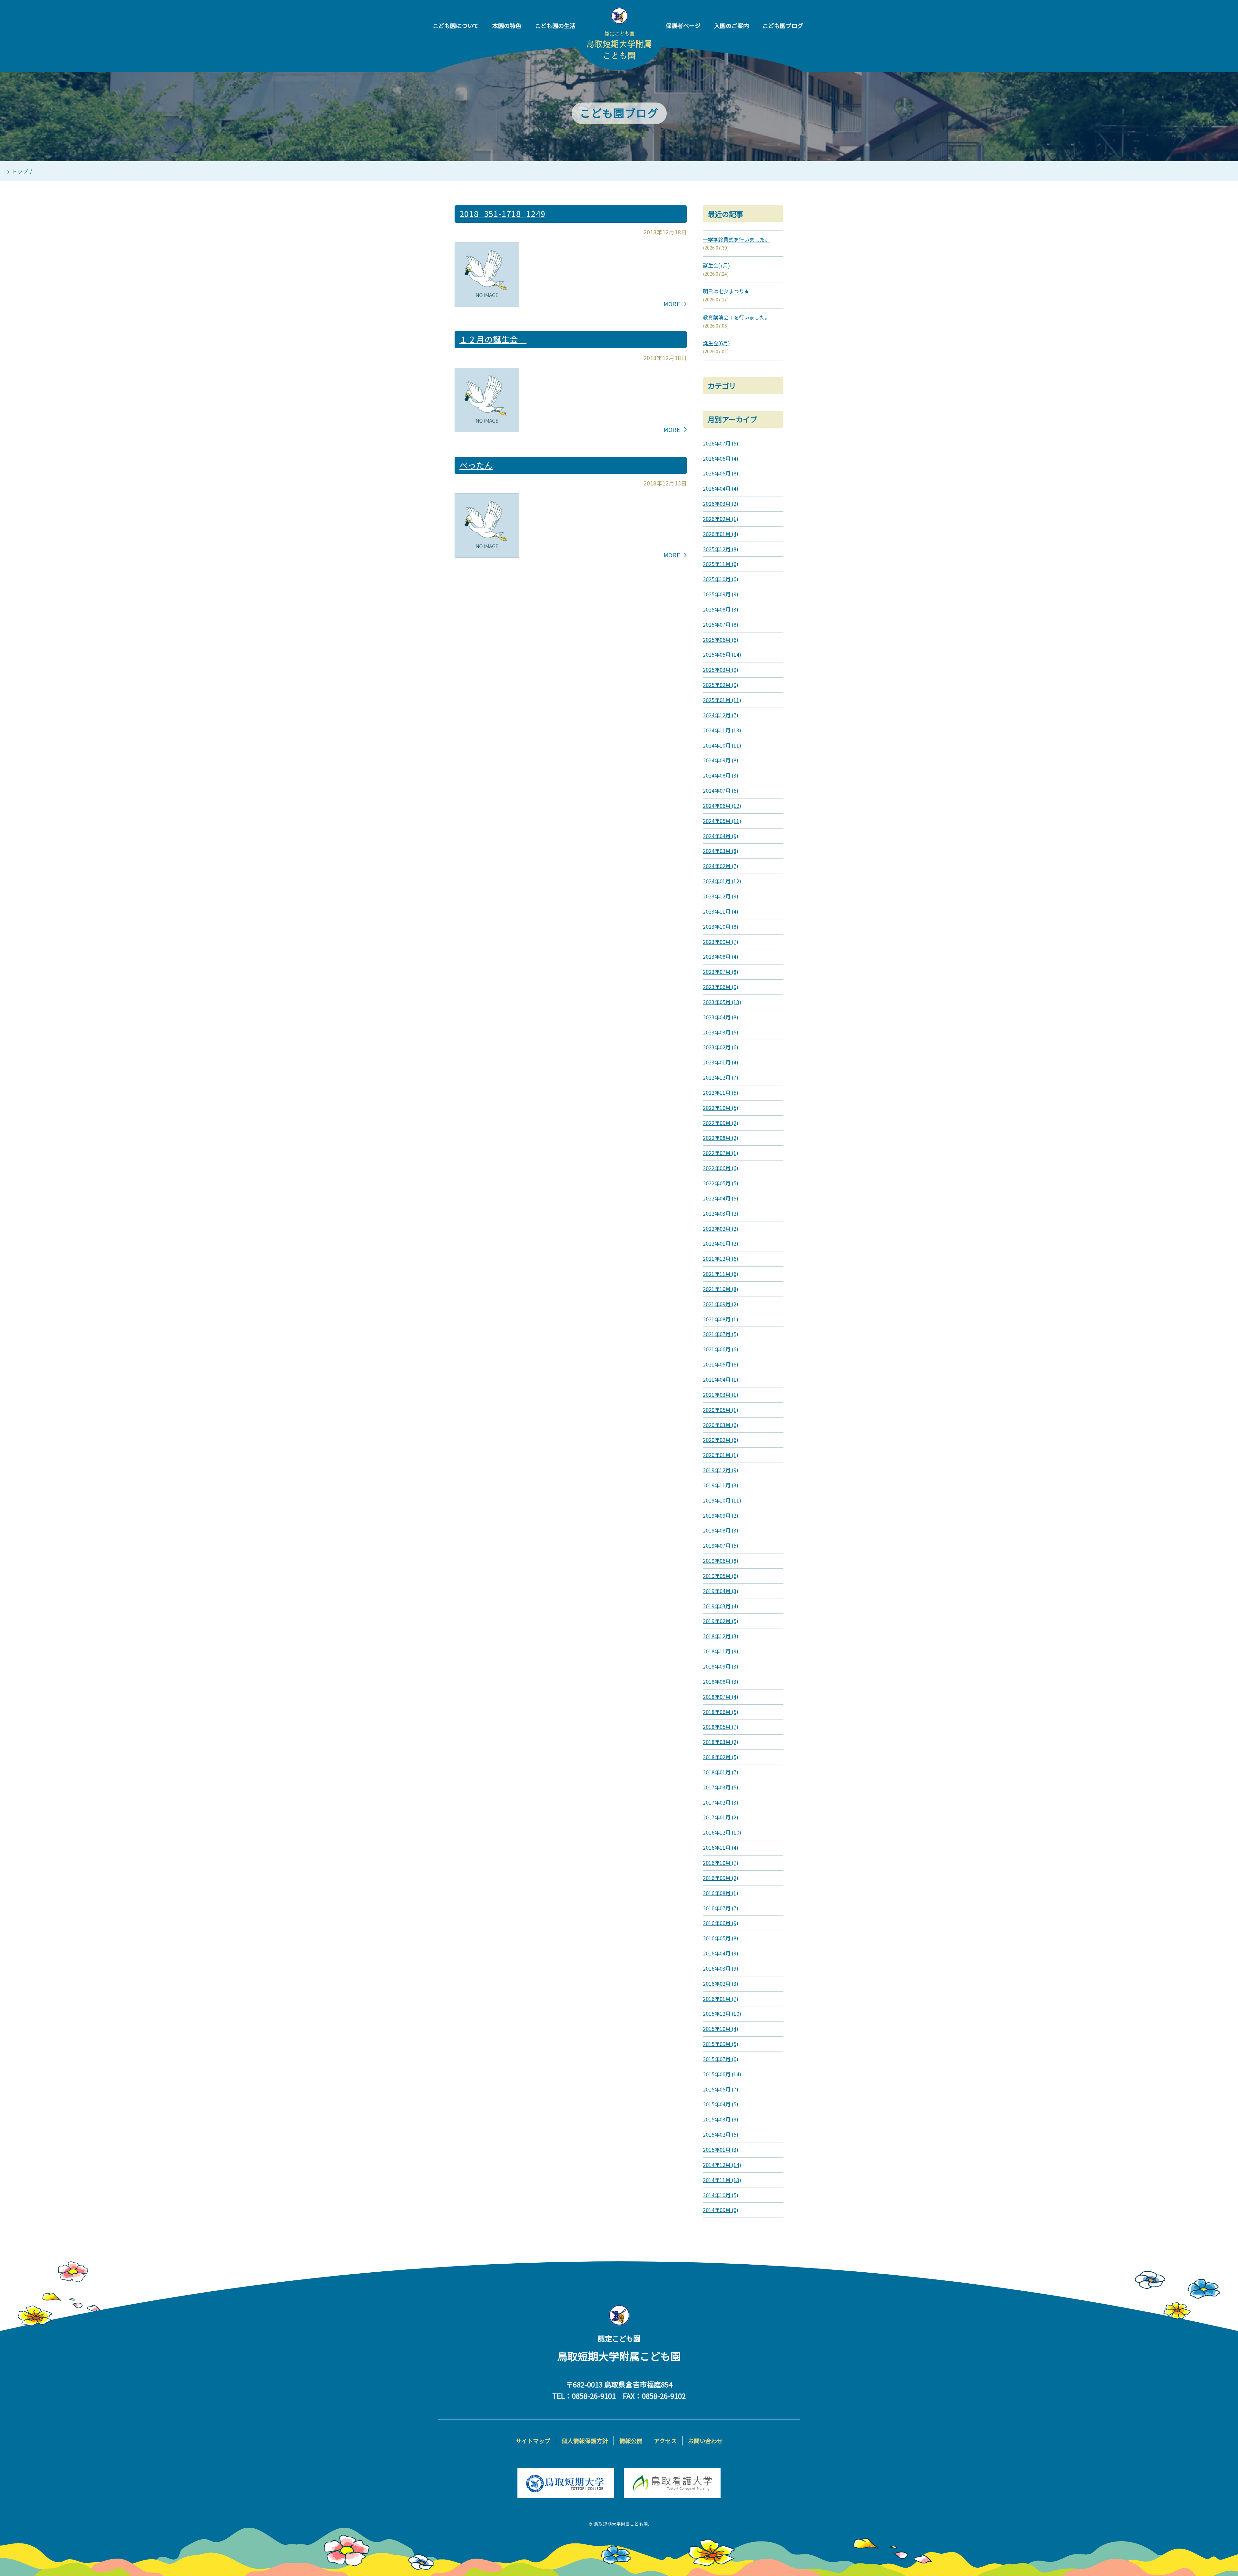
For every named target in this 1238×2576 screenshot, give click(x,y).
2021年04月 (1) (721, 1379)
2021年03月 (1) (721, 1395)
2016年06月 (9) (721, 1923)
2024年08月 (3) (721, 775)
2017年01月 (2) (721, 1817)
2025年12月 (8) (721, 549)
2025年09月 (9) (721, 594)
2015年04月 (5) (721, 2104)
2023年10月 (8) (721, 926)
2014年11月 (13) (722, 2180)
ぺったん (476, 465)
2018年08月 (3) (721, 1681)
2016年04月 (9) (721, 1953)
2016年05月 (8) (721, 1938)
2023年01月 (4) (721, 1062)
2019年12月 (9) (721, 1470)
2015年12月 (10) (722, 2013)
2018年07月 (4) (721, 1697)
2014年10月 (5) (721, 2195)
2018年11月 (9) (721, 1651)
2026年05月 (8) (721, 473)
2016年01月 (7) (721, 1999)
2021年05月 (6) (721, 1364)
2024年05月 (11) (722, 821)
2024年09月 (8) (721, 760)
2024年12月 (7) (721, 715)
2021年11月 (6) (721, 1274)
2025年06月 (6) (721, 640)
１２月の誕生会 (493, 339)
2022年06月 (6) (721, 1168)
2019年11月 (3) (721, 1485)
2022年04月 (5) (721, 1198)
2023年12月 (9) (721, 896)
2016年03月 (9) (721, 1968)
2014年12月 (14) (722, 2165)
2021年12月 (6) (721, 1259)
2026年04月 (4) (721, 488)
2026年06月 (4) (721, 458)
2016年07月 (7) (721, 1908)
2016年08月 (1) (721, 1893)
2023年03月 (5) (721, 1032)
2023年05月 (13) (722, 1002)
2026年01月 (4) (721, 534)
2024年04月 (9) (721, 836)
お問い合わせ (705, 2441)
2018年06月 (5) (721, 1712)
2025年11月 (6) (721, 564)
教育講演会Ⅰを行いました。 (736, 317)
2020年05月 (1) (721, 1410)
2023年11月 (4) (721, 911)
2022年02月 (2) (721, 1229)
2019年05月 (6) (721, 1576)
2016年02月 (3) (721, 1983)
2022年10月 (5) (721, 1108)
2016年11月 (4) (721, 1847)
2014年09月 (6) (721, 2210)
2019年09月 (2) (721, 1515)
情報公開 (631, 2441)
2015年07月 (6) (721, 2059)
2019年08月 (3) (721, 1530)
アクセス (665, 2441)
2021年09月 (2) (721, 1304)
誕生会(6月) (716, 343)
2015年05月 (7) (721, 2089)
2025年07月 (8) (721, 624)
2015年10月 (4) (721, 2029)
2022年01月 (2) (721, 1243)
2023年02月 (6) (721, 1047)
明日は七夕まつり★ (726, 291)
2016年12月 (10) (722, 1832)
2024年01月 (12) (722, 881)
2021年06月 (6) (721, 1349)
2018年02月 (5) (721, 1757)
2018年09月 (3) (721, 1666)
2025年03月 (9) (721, 670)
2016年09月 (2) (721, 1878)
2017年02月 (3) (721, 1802)
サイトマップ (533, 2441)
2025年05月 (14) (722, 654)
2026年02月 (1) (721, 519)
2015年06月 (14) (722, 2074)
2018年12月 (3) (721, 1636)
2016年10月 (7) (721, 1863)
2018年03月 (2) (721, 1742)
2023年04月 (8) (721, 1017)
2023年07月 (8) (721, 972)
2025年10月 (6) (721, 579)
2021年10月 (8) (721, 1289)
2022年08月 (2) (721, 1138)
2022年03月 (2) (721, 1213)
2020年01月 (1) (721, 1455)
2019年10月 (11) (722, 1500)
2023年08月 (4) (721, 956)
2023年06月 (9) (721, 987)
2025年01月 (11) (722, 700)
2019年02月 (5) (721, 1621)
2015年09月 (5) (721, 2044)
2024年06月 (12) (722, 806)
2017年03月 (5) (721, 1787)
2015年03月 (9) (721, 2119)
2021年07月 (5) (721, 1334)
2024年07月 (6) (721, 790)
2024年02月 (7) (721, 866)
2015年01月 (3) (721, 2150)
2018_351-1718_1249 (502, 213)
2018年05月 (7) (721, 1727)
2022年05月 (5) (721, 1183)
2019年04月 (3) (721, 1591)
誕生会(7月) (716, 265)
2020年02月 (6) (721, 1440)
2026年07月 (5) (721, 443)
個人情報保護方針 (585, 2441)
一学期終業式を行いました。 (736, 240)
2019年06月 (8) (721, 1561)
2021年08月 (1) (721, 1319)
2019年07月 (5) (721, 1545)
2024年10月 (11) (722, 745)
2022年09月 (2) (721, 1123)
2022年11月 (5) (721, 1092)
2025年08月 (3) (721, 609)
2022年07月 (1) (721, 1153)
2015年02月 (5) (721, 2134)
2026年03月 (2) (721, 504)
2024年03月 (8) (721, 851)
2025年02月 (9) (721, 685)
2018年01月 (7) (721, 1772)
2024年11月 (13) (722, 730)
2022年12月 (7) (721, 1077)
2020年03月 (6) (721, 1425)
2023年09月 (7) (721, 942)
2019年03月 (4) (721, 1606)
